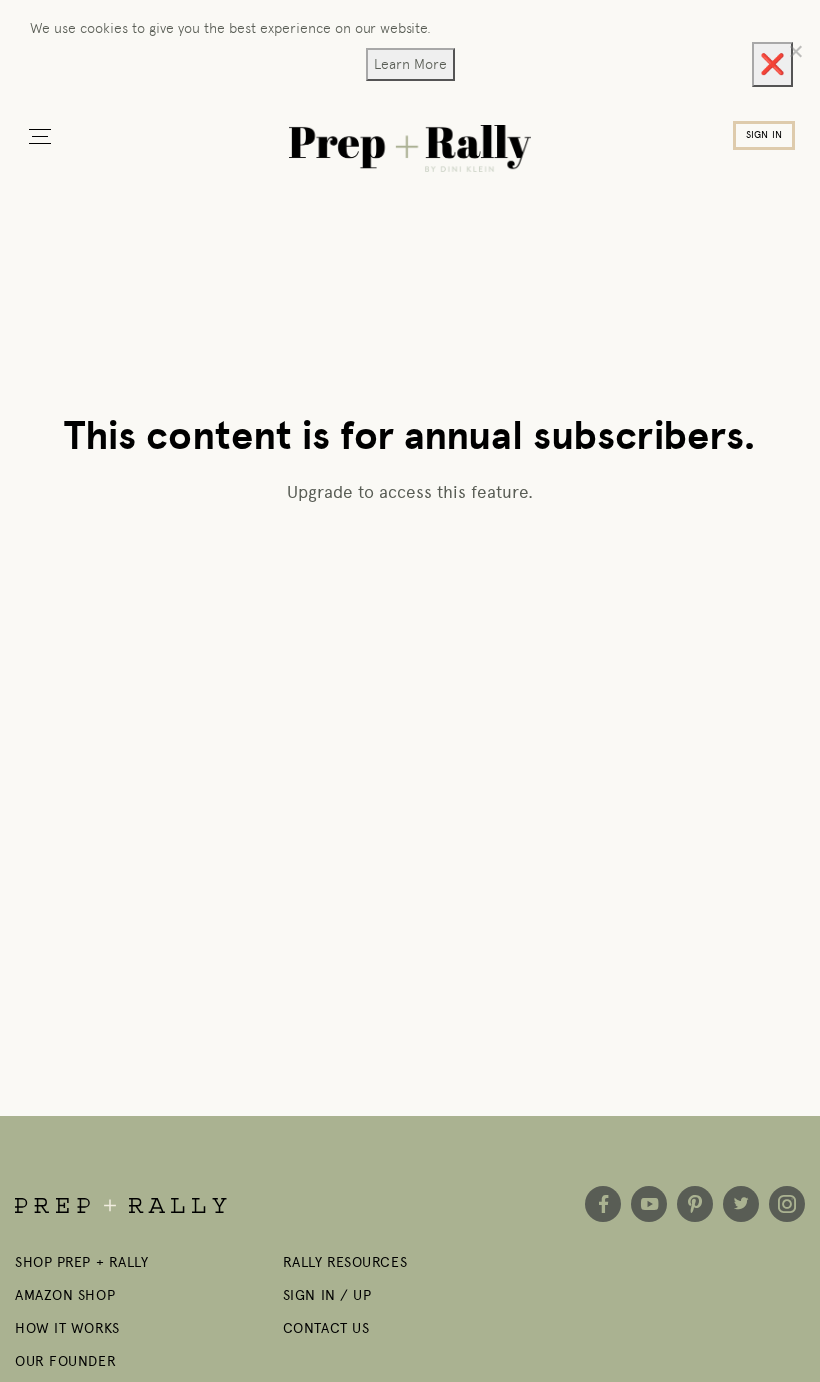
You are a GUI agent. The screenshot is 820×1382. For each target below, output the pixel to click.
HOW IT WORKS (67, 1328)
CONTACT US (326, 1328)
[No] (795, 51)
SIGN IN (764, 135)
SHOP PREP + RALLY (82, 1262)
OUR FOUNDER (65, 1361)
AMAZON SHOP (65, 1295)
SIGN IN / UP (327, 1295)
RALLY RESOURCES (345, 1262)
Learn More (410, 64)
